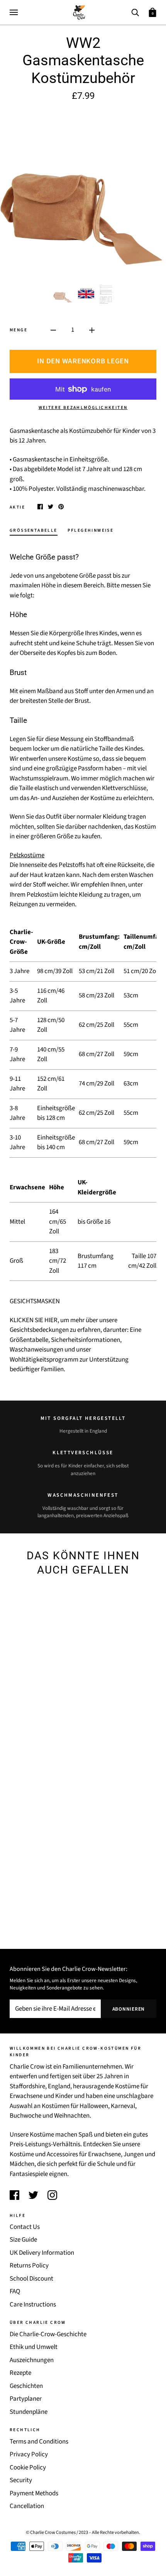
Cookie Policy (28, 2467)
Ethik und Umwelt (34, 2347)
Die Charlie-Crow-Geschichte (48, 2334)
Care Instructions (33, 2305)
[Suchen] (135, 12)
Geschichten (26, 2386)
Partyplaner (26, 2399)
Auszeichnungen (32, 2360)
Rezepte (20, 2373)
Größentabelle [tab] (34, 530)
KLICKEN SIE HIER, (34, 1320)
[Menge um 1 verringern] (53, 330)
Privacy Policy (29, 2454)
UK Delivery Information (42, 2253)
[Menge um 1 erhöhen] (92, 330)
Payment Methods (34, 2493)
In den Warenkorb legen (83, 361)
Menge (19, 330)
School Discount (31, 2279)
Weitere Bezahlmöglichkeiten (83, 408)
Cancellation (27, 2506)
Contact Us (25, 2227)
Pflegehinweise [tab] (91, 530)
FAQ (15, 2291)
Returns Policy (29, 2266)
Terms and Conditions (39, 2442)
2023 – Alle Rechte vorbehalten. (109, 2532)
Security (21, 2480)
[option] (83, 193)
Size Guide (23, 2240)
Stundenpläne (29, 2412)
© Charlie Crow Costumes (51, 2532)
